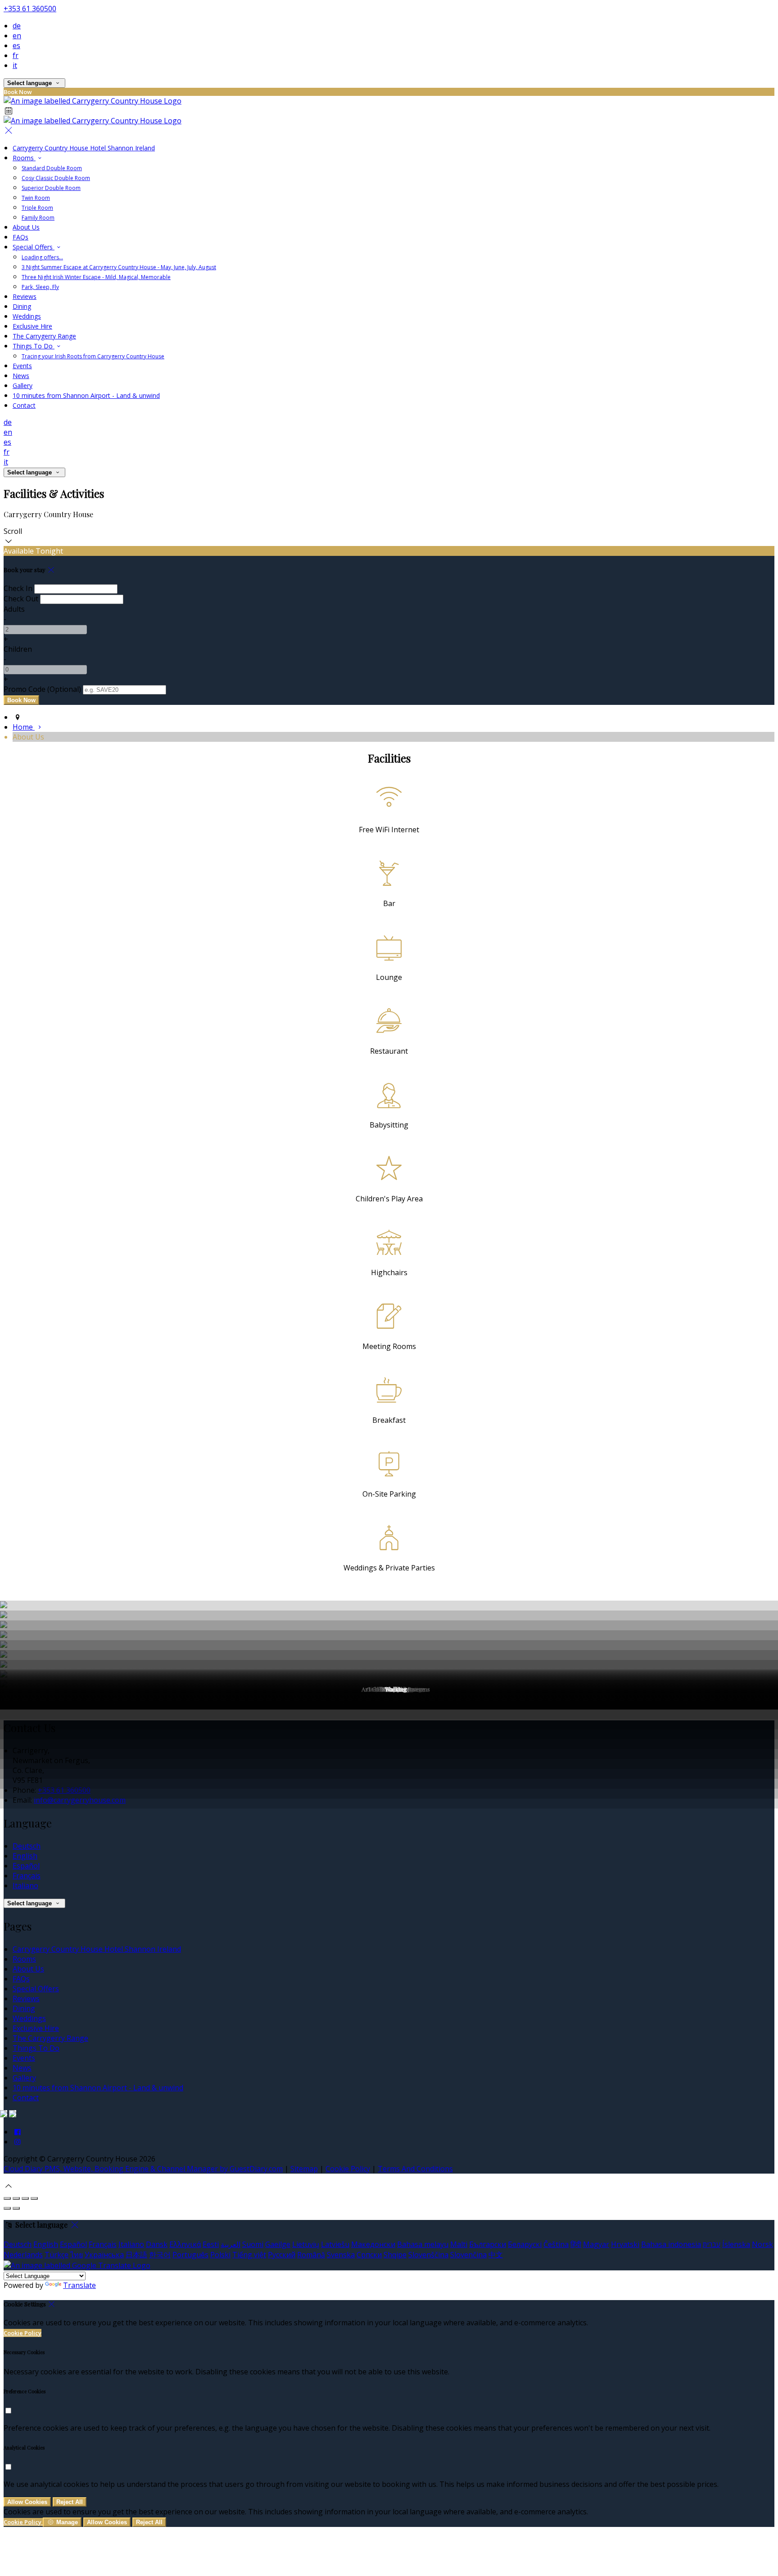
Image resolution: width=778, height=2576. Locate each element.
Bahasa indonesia (671, 2244)
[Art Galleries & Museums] (389, 1665)
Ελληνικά (185, 2244)
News (21, 376)
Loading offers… (42, 257)
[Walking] (389, 1705)
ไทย (77, 2255)
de (17, 26)
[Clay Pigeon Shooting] (389, 1606)
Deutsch (27, 1846)
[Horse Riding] (389, 1645)
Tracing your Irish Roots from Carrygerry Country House (93, 356)
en (17, 36)
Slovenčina (468, 2255)
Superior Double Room (51, 188)
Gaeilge (278, 2244)
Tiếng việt (249, 2255)
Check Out (21, 599)
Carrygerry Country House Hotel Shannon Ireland (84, 148)
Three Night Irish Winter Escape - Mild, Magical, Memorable (96, 277)
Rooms (24, 158)
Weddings (27, 316)
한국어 (160, 2255)
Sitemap (304, 2169)
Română (311, 2255)
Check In (18, 588)
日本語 (136, 2255)
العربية (231, 2244)
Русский (282, 2255)
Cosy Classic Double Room (56, 178)
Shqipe (395, 2255)
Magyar (596, 2244)
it (15, 65)
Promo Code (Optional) (42, 689)
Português (190, 2255)
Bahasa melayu (423, 2244)
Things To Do (34, 346)
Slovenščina (428, 2255)
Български (488, 2244)
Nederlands (23, 2255)
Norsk (762, 2244)
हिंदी (576, 2244)
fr (16, 55)
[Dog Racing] (389, 1625)
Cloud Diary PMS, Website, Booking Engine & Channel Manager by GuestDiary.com (143, 2169)
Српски (369, 2255)
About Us (26, 227)
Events (22, 366)
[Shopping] (389, 1675)
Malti (459, 2244)
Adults (14, 609)
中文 (496, 2255)
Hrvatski (625, 2244)
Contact (24, 405)
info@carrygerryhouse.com (80, 1800)
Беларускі (525, 2244)
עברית (712, 2244)
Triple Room (37, 208)
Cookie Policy (348, 2169)
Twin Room (36, 198)
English (25, 1856)
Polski (220, 2255)
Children (18, 649)
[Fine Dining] (389, 1635)
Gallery (23, 386)
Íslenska (736, 2244)
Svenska (341, 2255)
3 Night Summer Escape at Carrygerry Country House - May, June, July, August (119, 267)
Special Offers (34, 247)
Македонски (373, 2244)
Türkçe (57, 2255)
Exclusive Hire (32, 326)
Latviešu (335, 2244)
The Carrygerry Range (44, 336)
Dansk (157, 2244)
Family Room (38, 218)
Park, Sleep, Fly (40, 287)
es (16, 45)
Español (26, 1866)
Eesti (211, 2244)
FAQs (20, 237)
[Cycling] (389, 1615)
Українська (104, 2255)
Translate (79, 2285)
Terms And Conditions (415, 2169)
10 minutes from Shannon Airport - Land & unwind (86, 395)
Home (24, 727)
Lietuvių (306, 2244)
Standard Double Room (52, 168)
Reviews (25, 296)
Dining (22, 306)
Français (27, 1876)
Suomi (253, 2244)
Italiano (25, 1886)
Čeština (556, 2244)
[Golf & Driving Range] (389, 1655)
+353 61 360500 (30, 9)
